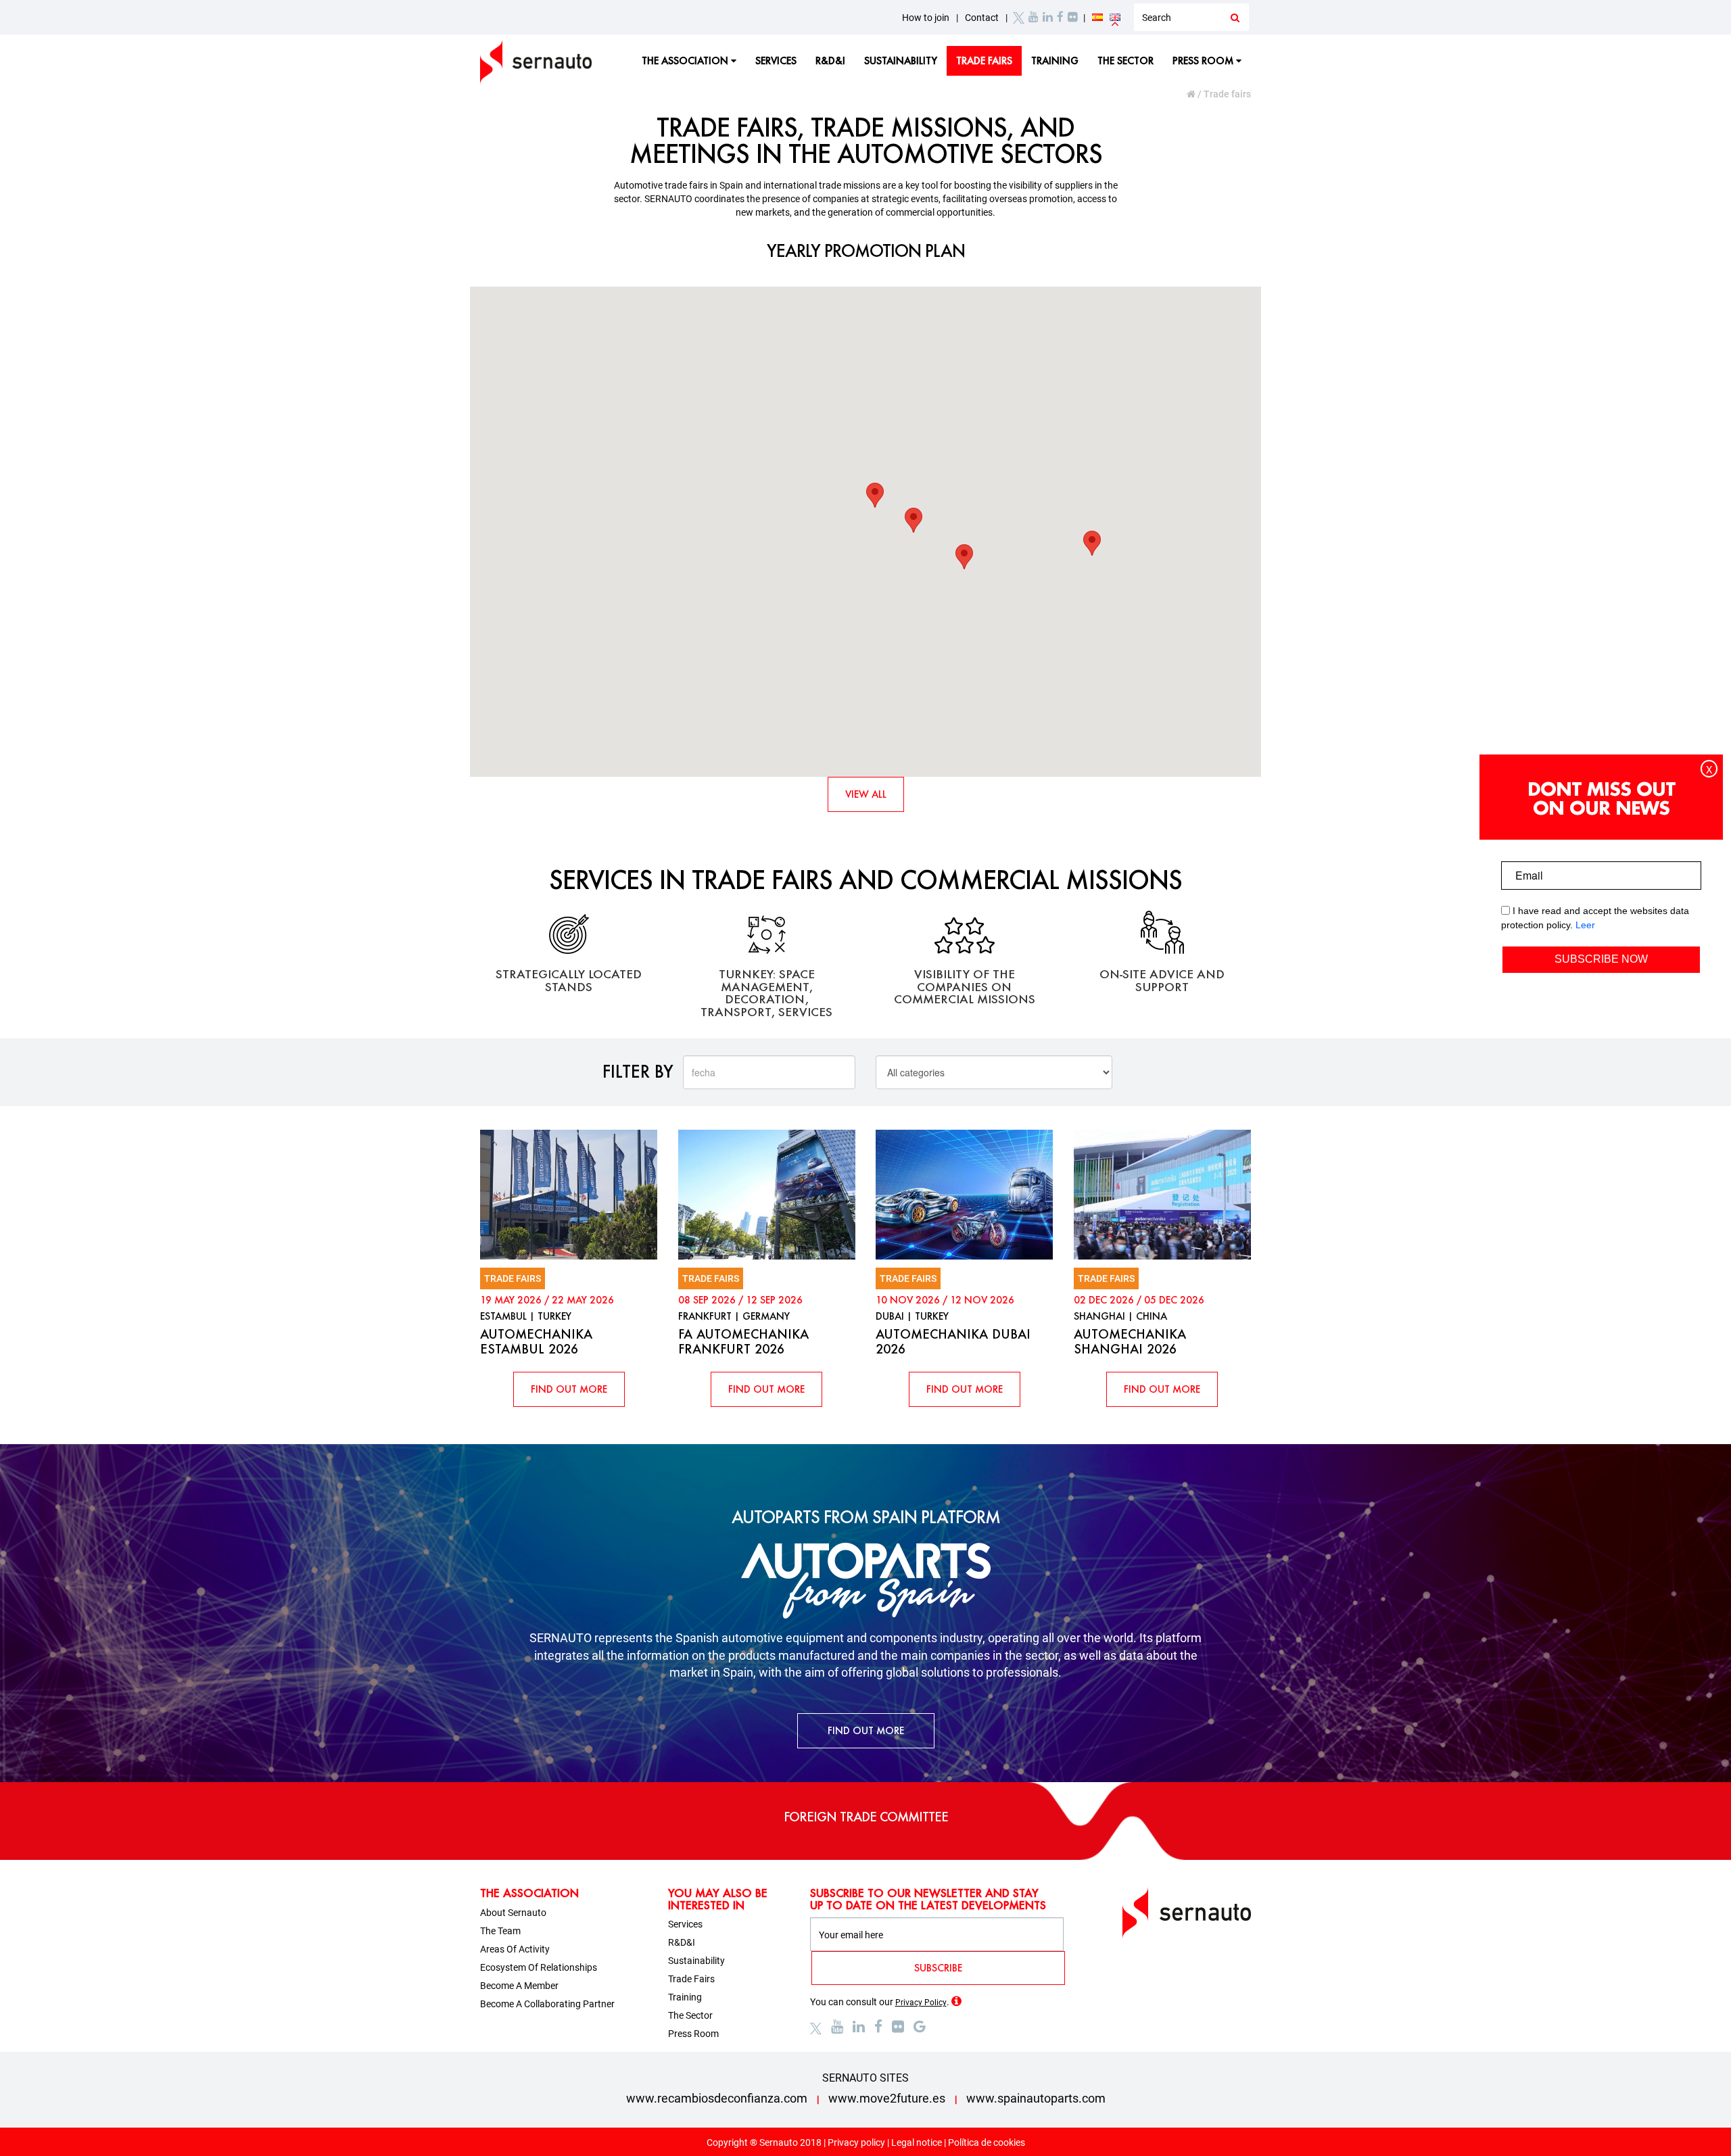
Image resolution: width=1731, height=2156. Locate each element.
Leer (1585, 925)
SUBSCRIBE (938, 1968)
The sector (1125, 61)
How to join (926, 18)
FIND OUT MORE (569, 1389)
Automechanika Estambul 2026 (536, 1341)
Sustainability (901, 61)
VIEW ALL (866, 794)
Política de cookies (987, 2142)
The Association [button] (686, 61)
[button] (914, 520)
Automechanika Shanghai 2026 (1130, 1341)
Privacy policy (856, 2142)
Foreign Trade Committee (866, 1817)
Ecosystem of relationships (539, 1967)
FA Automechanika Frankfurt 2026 (743, 1341)
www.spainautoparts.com (1036, 2098)
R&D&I (830, 61)
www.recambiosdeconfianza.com (717, 2098)
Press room (693, 2034)
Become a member (519, 1986)
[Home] (1192, 94)
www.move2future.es (887, 2098)
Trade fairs (984, 61)
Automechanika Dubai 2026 (953, 1341)
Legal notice (917, 2142)
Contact (982, 18)
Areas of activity (515, 1949)
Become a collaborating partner (547, 2004)
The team (500, 1931)
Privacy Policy (921, 2003)
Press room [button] (1204, 61)
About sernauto (513, 1913)
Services (776, 61)
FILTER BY (638, 1071)
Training (1055, 61)
